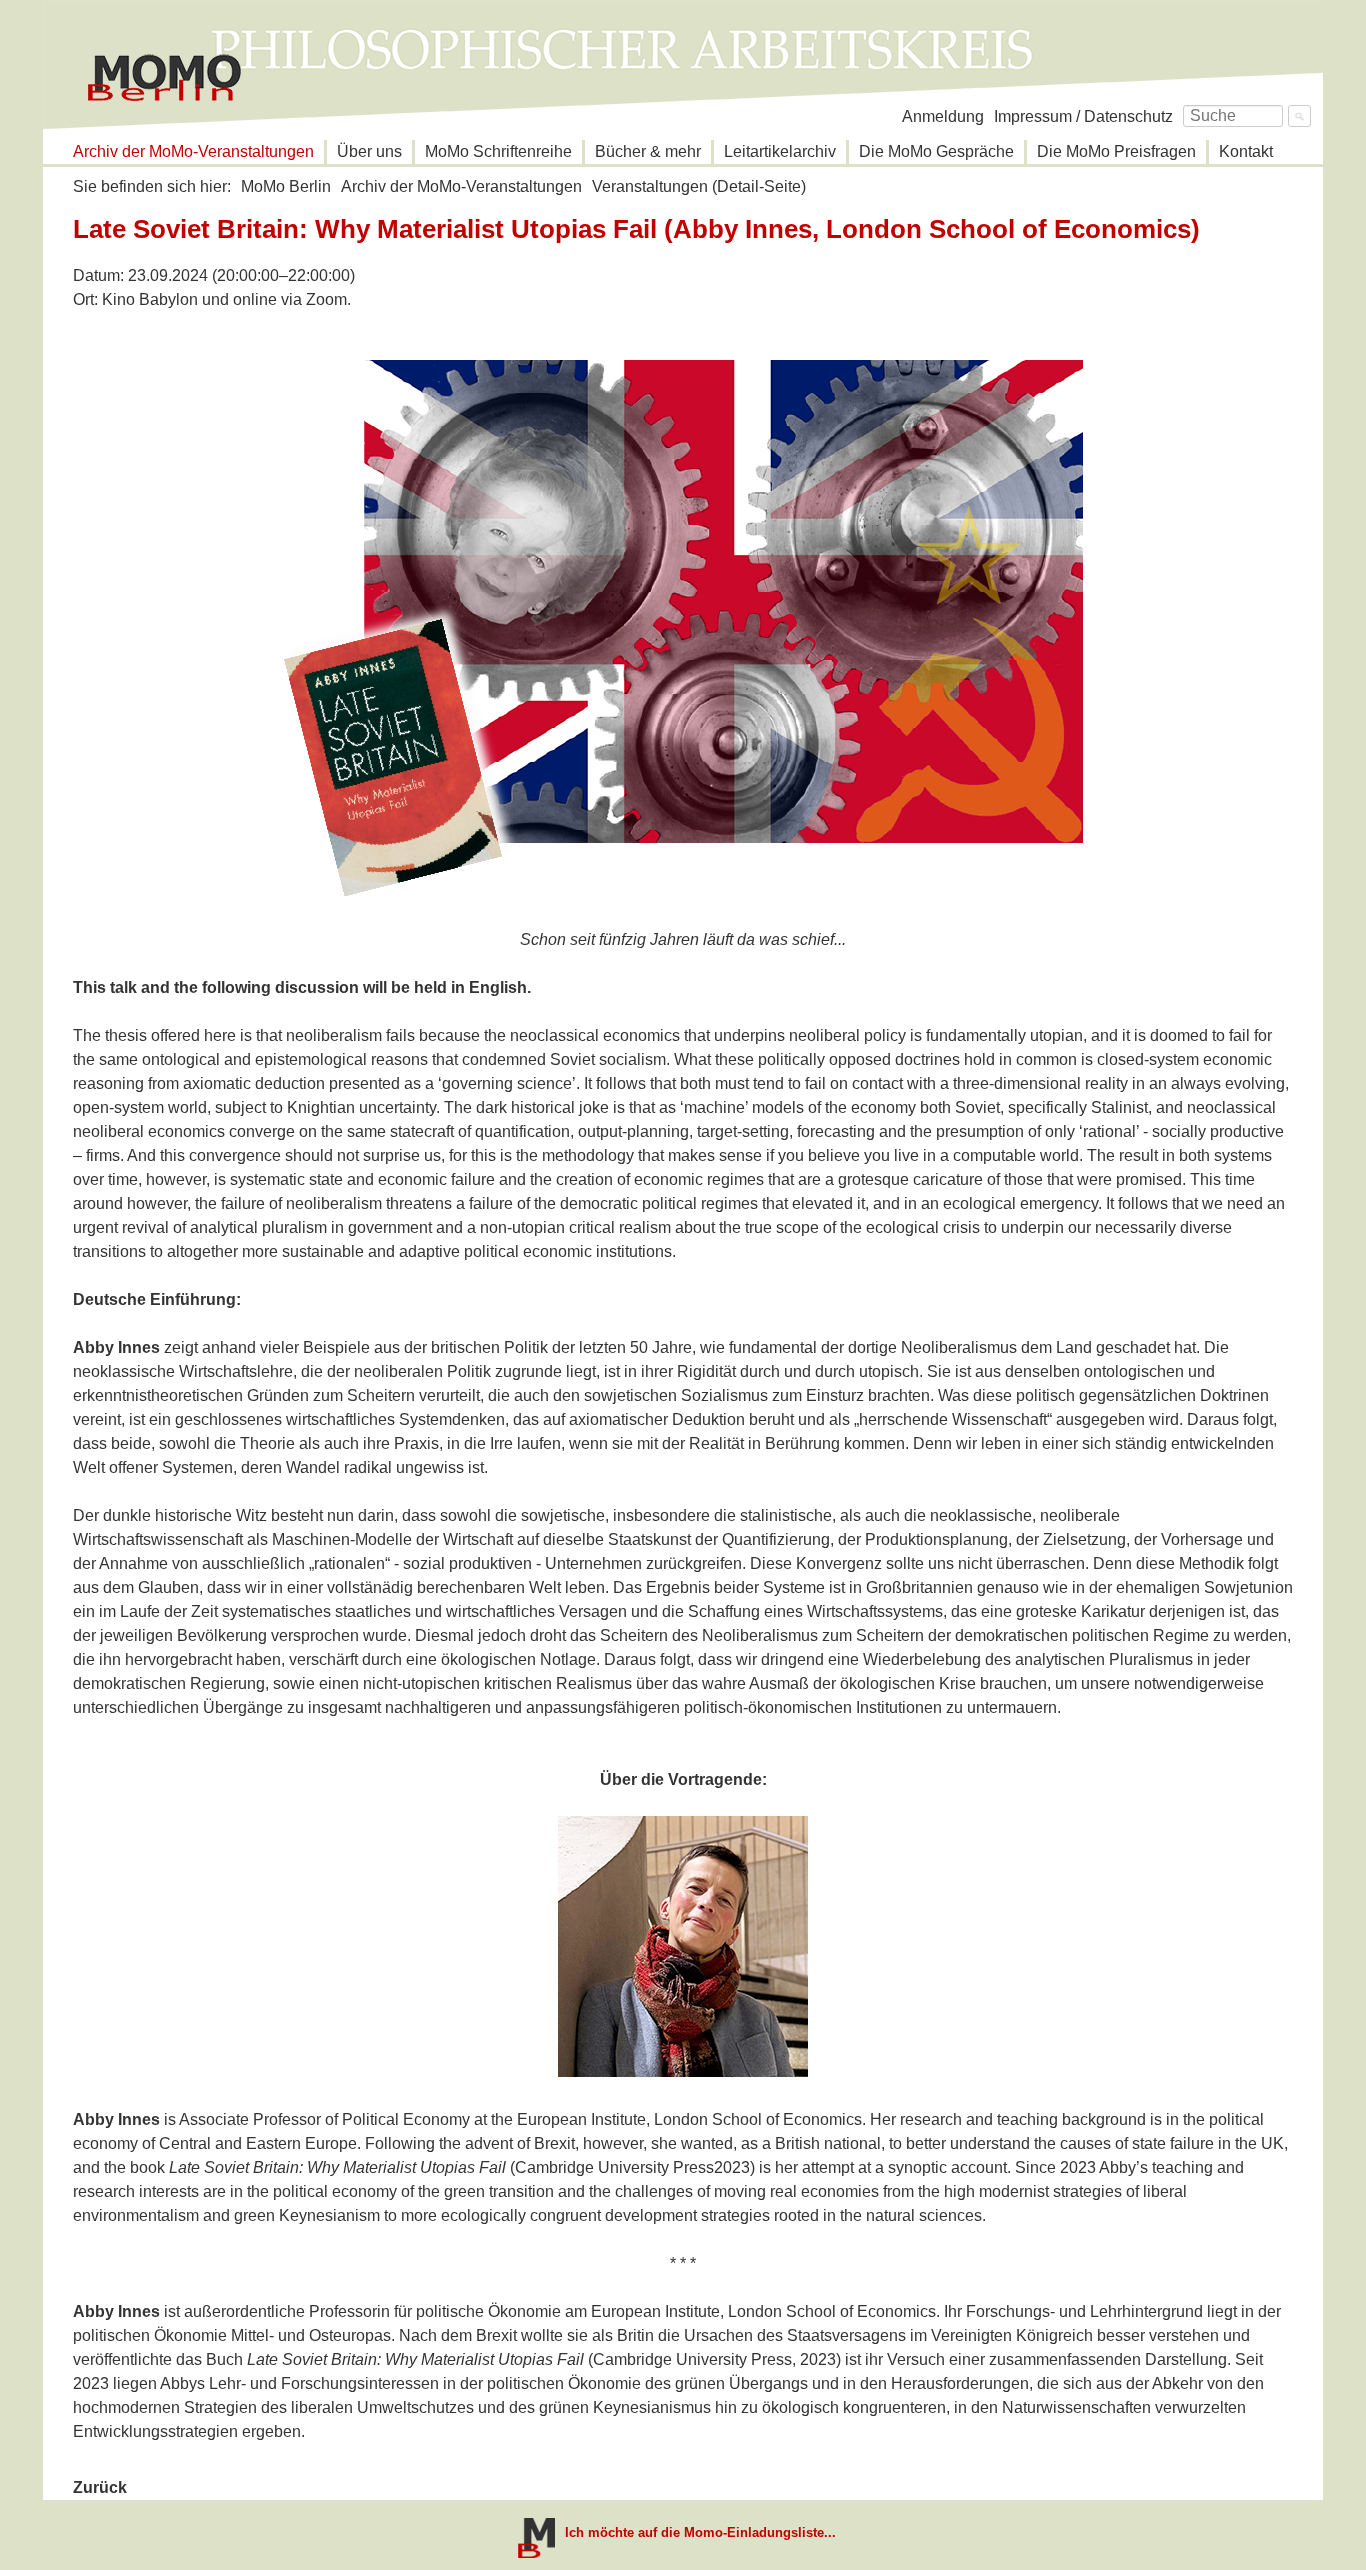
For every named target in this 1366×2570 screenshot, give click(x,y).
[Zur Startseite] (164, 78)
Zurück (100, 2487)
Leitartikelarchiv (780, 151)
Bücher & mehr (648, 151)
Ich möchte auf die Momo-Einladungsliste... (700, 2532)
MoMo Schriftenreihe (498, 151)
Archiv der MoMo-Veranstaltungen (193, 151)
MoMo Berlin (286, 186)
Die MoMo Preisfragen (1116, 151)
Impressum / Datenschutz (1083, 116)
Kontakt (1246, 151)
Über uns (369, 151)
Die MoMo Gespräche (936, 151)
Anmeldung (943, 116)
